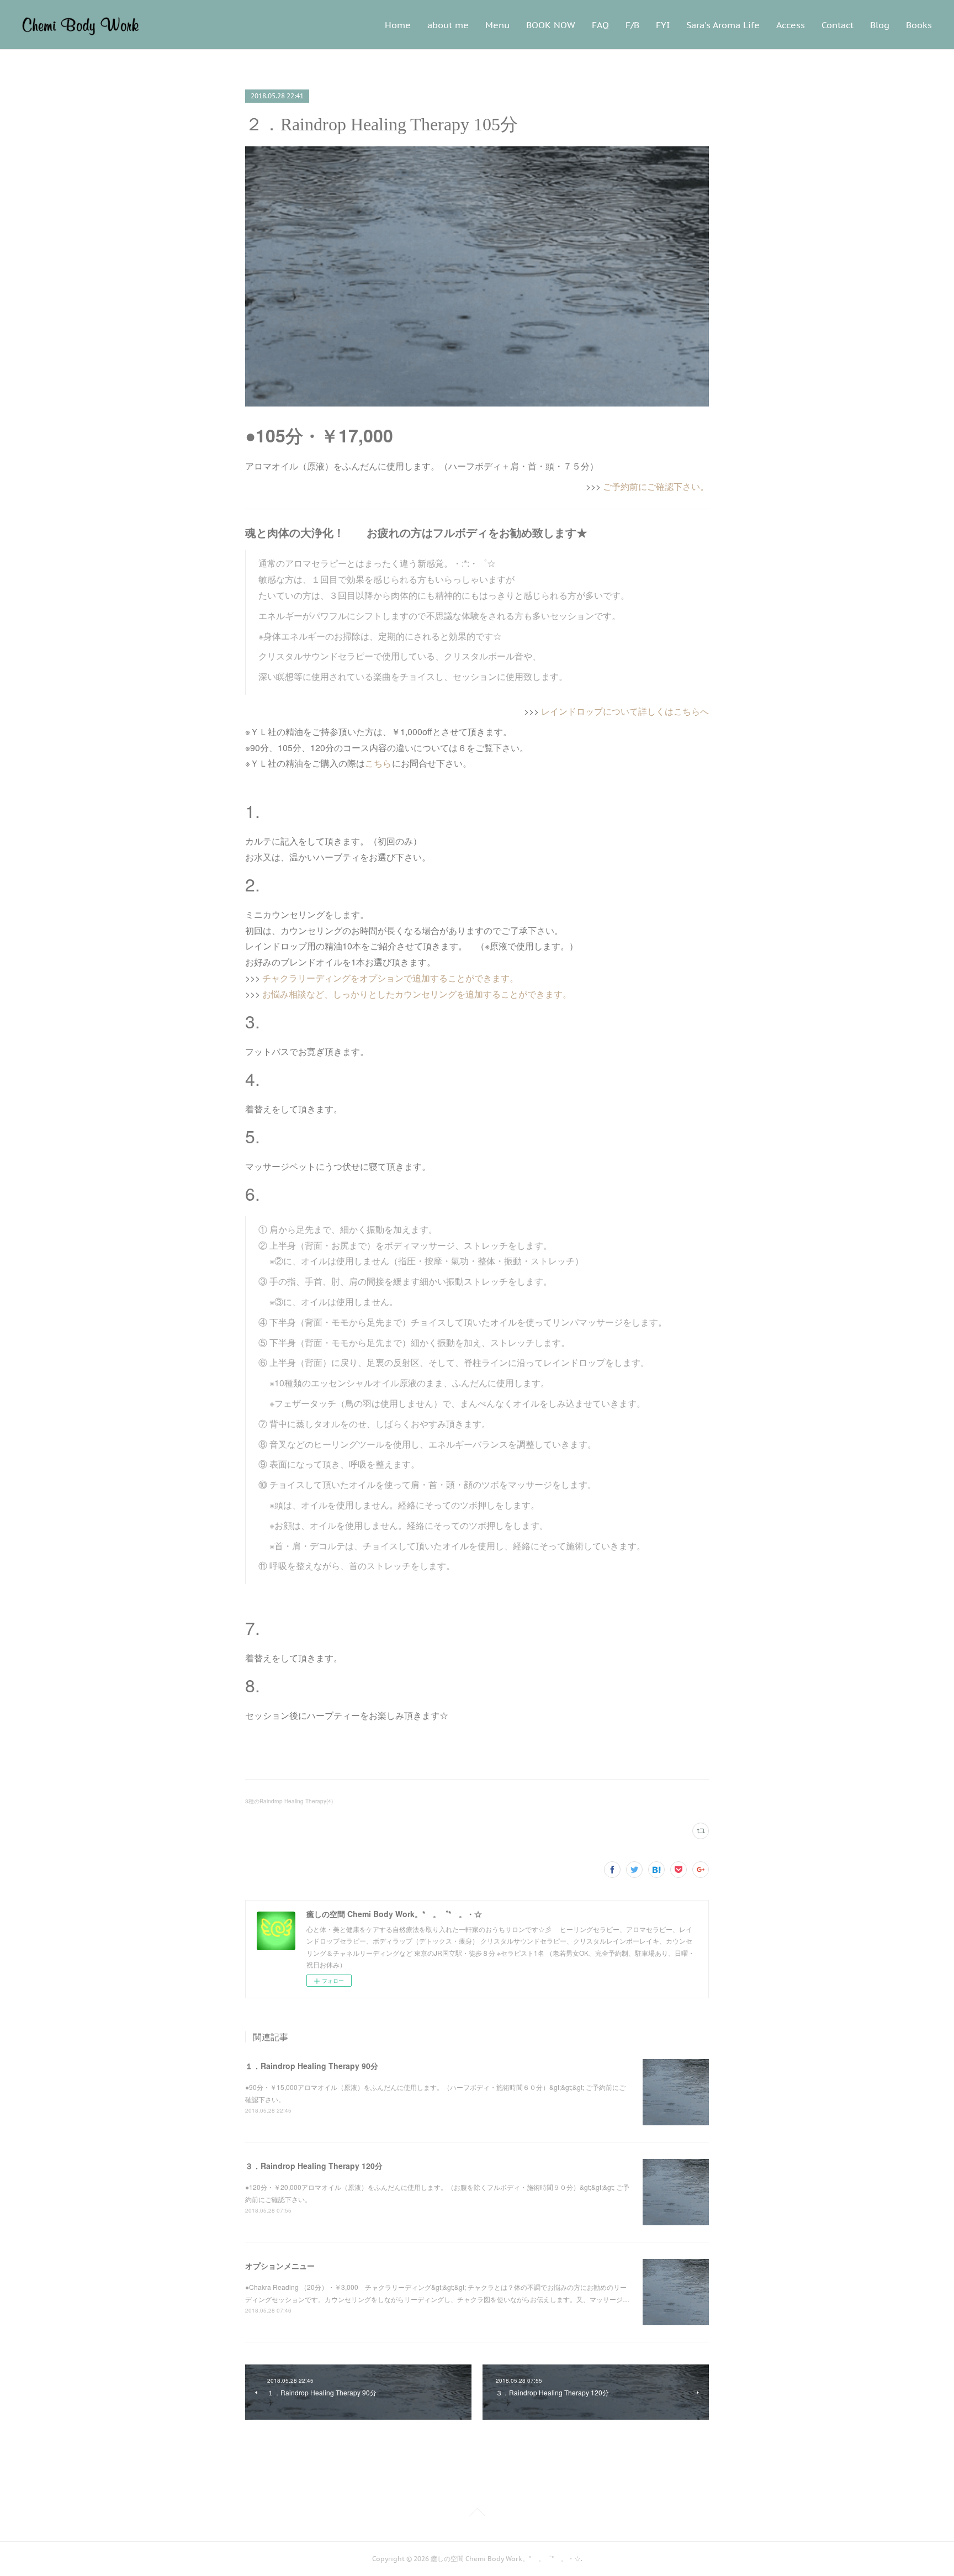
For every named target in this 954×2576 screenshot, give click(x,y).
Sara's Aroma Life (723, 25)
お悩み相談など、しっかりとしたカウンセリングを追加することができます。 (417, 994)
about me (448, 25)
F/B (632, 25)
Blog (880, 25)
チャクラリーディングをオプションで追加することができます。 (390, 978)
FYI (663, 25)
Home (398, 25)
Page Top (477, 2514)
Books (919, 25)
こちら (378, 763)
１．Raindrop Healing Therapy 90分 (312, 2066)
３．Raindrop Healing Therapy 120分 (314, 2166)
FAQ (600, 25)
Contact (838, 25)
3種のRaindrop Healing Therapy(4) (289, 1801)
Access (791, 25)
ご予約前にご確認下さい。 (656, 486)
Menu (497, 25)
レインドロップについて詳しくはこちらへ (625, 711)
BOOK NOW (551, 25)
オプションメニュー (280, 2266)
